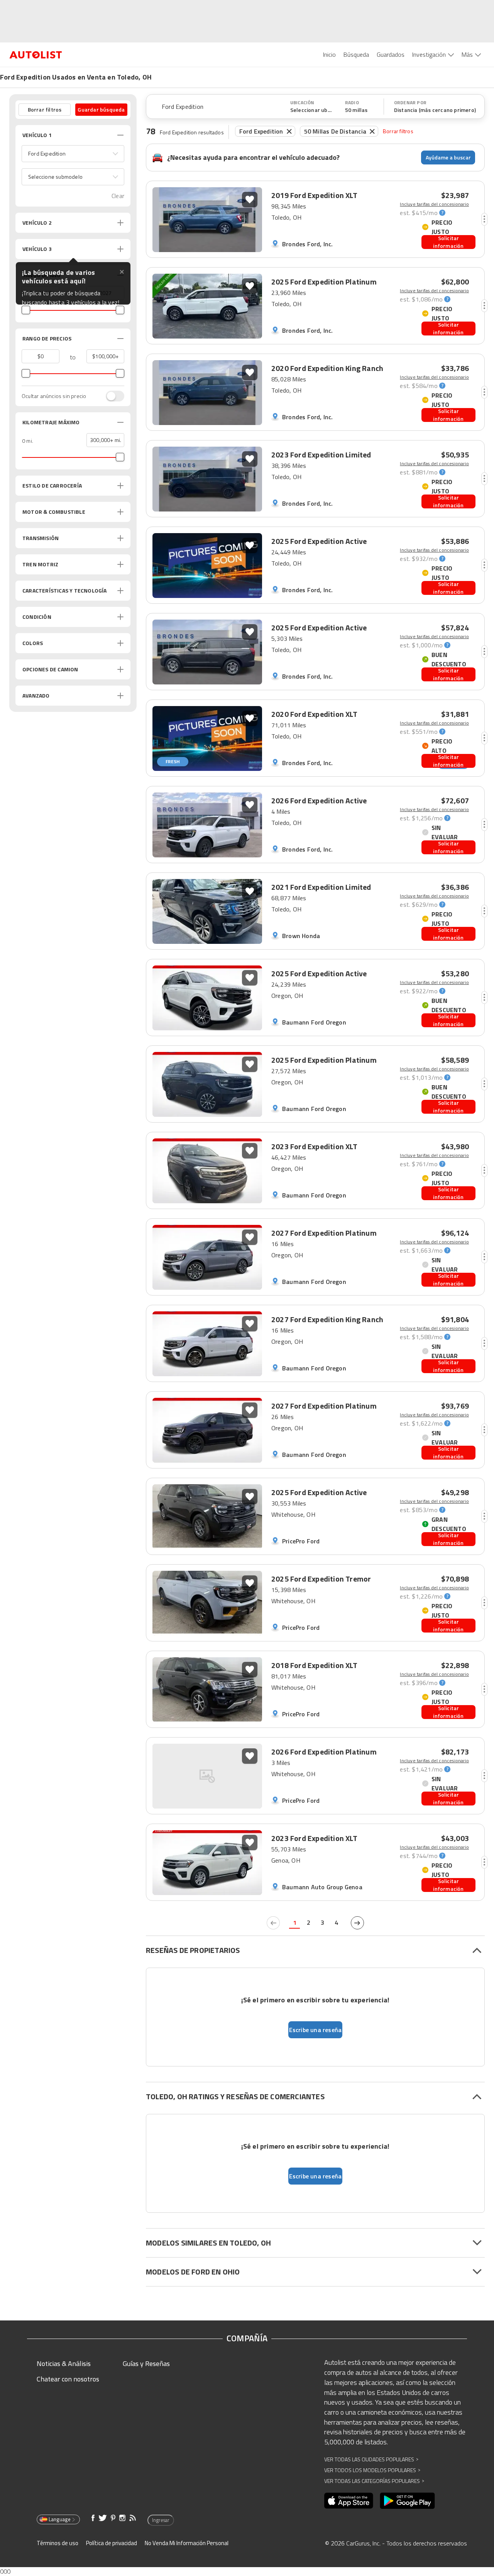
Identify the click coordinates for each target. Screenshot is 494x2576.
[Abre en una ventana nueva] (349, 2501)
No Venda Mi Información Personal (187, 2543)
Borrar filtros (398, 131)
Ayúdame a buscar (448, 157)
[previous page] (273, 1923)
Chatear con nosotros (68, 2379)
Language (60, 2519)
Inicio (329, 54)
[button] (73, 154)
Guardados (391, 54)
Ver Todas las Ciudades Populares (371, 2459)
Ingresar (161, 2520)
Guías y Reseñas (146, 2363)
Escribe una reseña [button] (316, 2030)
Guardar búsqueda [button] (101, 109)
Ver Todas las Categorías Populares (374, 2481)
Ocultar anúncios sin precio (54, 396)
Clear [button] (118, 196)
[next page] (357, 1923)
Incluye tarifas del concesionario (434, 204)
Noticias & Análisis (64, 2363)
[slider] (26, 310)
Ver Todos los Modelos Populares (372, 2470)
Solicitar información (448, 242)
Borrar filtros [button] (45, 109)
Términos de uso (58, 2543)
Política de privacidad (112, 2543)
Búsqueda (356, 54)
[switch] (111, 396)
